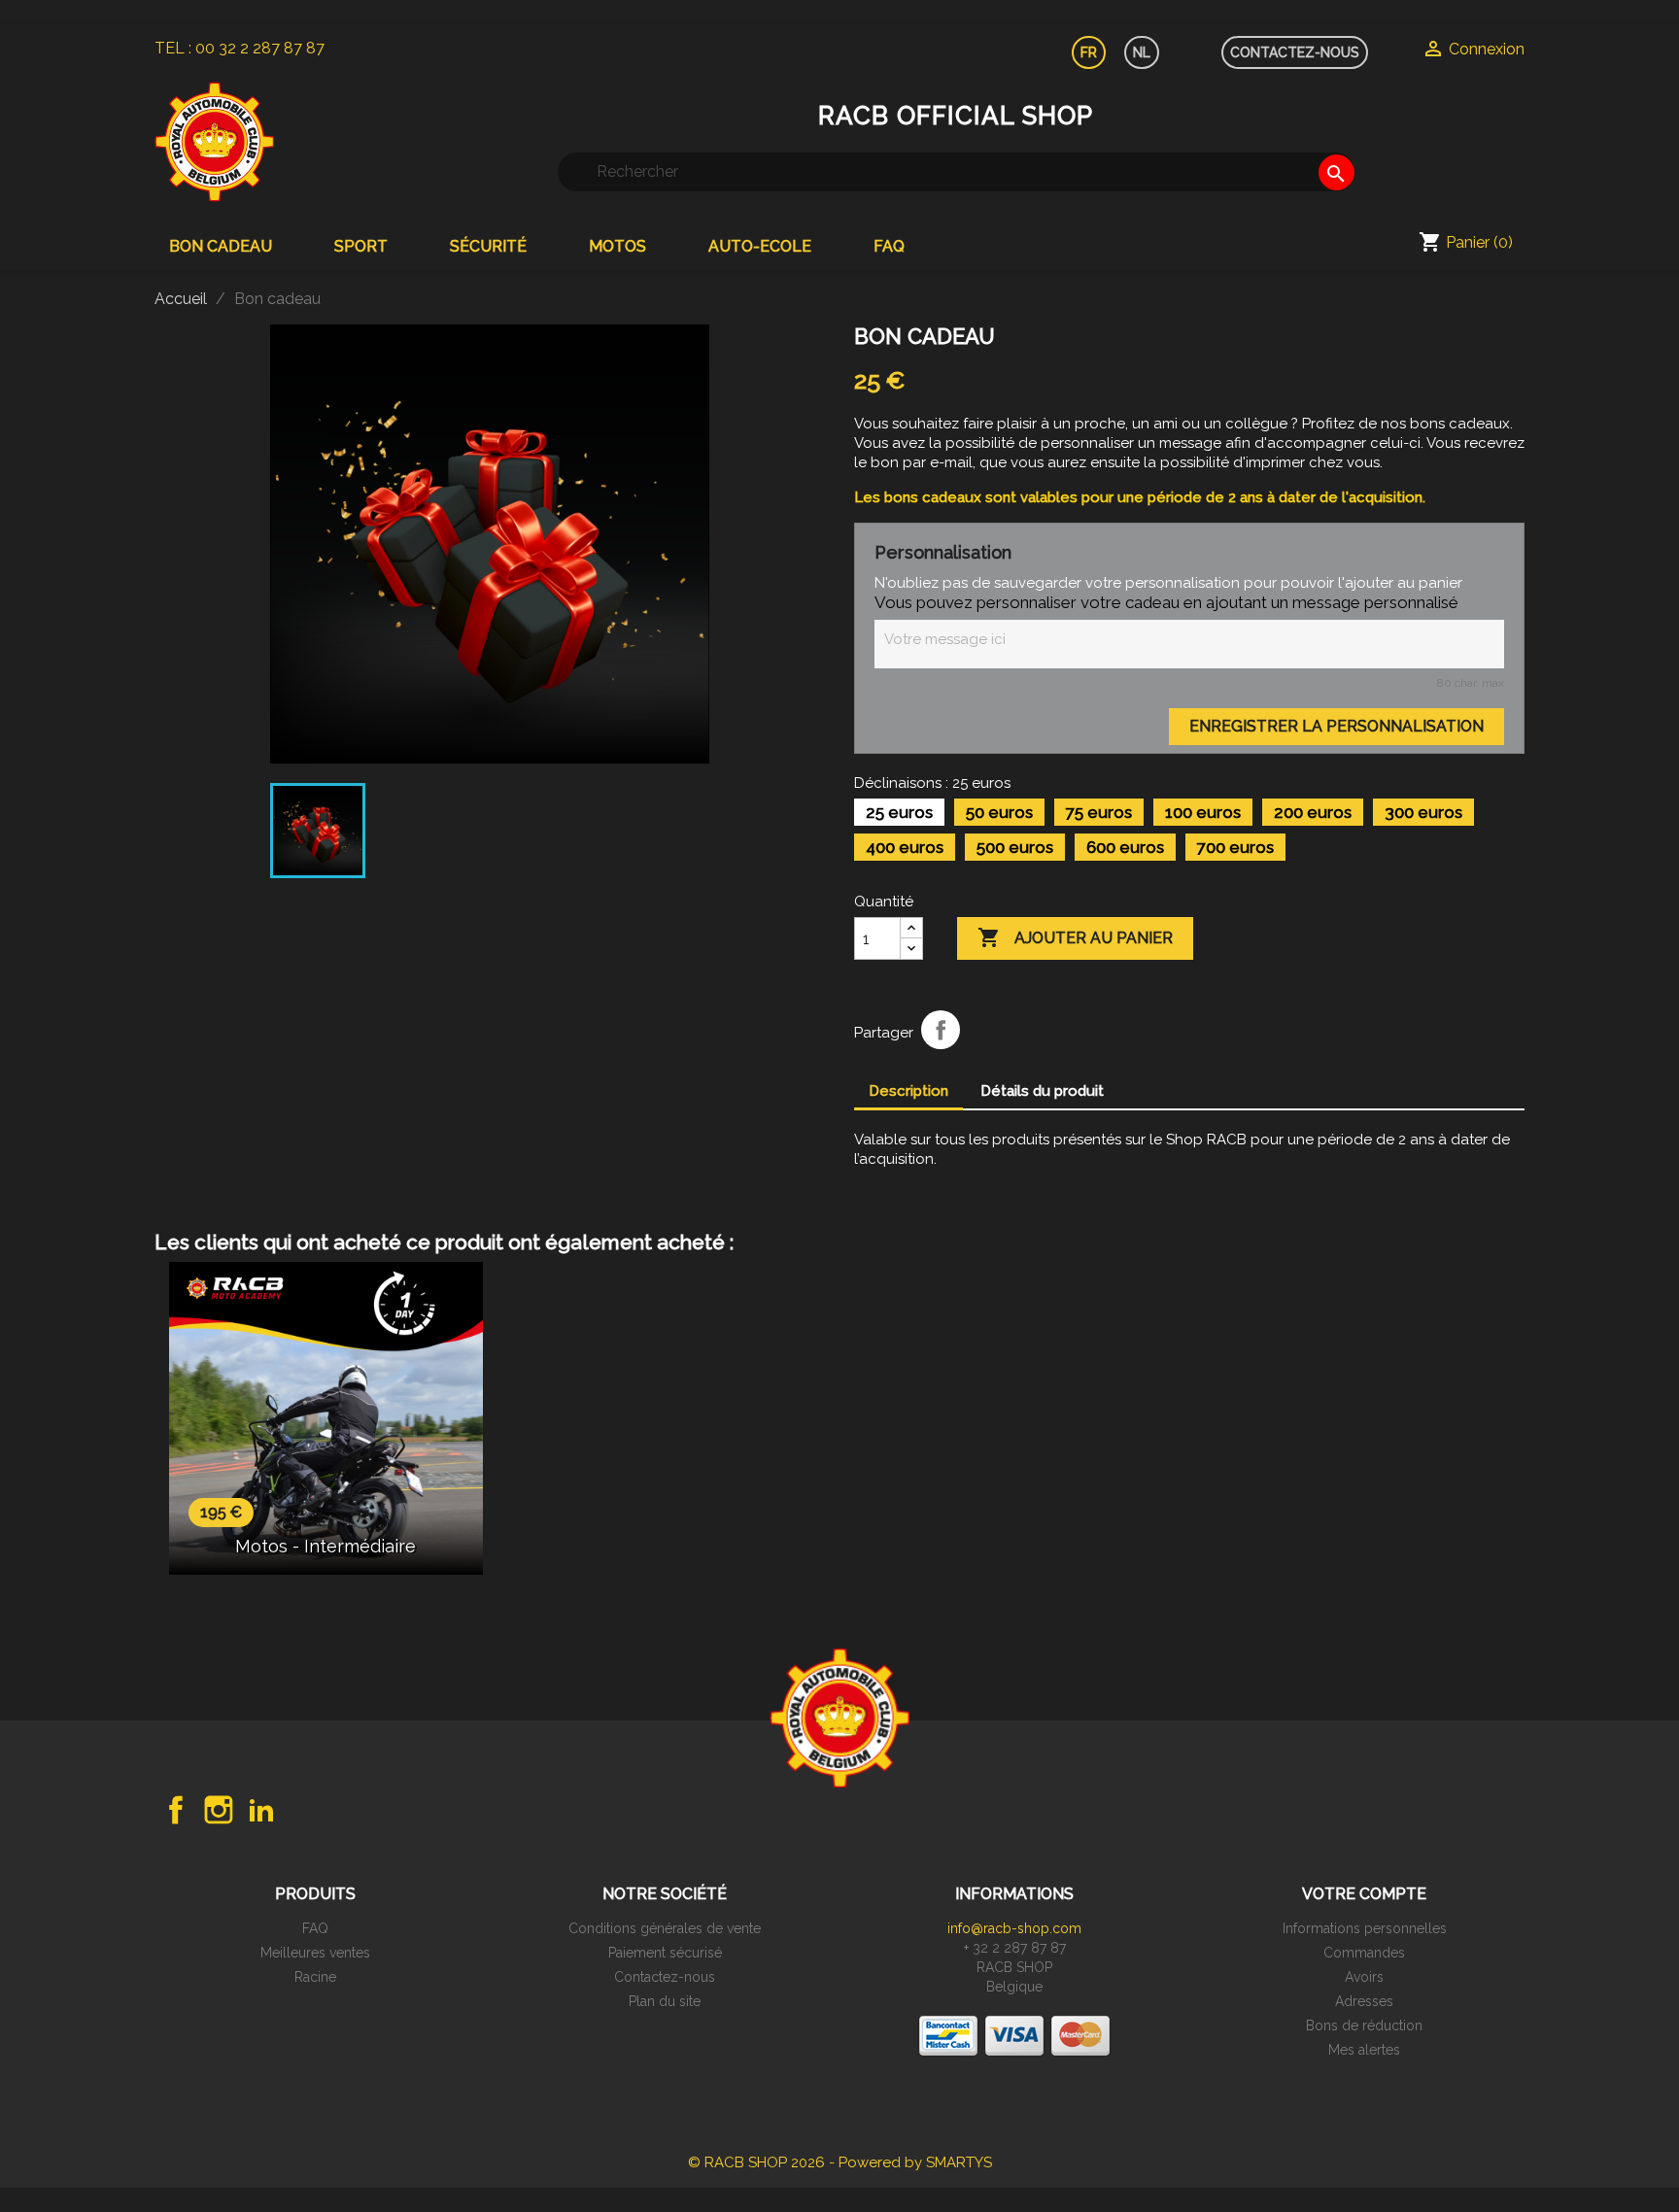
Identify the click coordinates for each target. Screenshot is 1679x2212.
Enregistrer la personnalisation (1336, 726)
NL (1142, 52)
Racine (315, 1977)
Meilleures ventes (315, 1953)
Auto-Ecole (760, 246)
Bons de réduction (1364, 2025)
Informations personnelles (1365, 1928)
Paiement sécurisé (665, 1953)
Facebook (176, 1810)
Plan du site (665, 2001)
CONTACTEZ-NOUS (1295, 52)
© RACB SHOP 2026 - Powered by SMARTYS (840, 2162)
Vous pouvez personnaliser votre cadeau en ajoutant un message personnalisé (1166, 602)
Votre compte (1364, 1894)
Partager (941, 1030)
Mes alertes (1364, 2050)
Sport (361, 246)
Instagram (219, 1810)
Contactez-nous (665, 1977)
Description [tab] (908, 1091)
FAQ (889, 246)
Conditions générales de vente (665, 1928)
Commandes (1364, 1953)
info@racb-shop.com (1014, 1928)
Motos (617, 246)
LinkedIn (261, 1810)
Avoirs (1364, 1977)
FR (1089, 52)
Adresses (1364, 2001)
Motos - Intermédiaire (326, 1546)
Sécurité (488, 246)
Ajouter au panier (1075, 937)
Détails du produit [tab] (1042, 1091)
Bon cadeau (221, 246)
